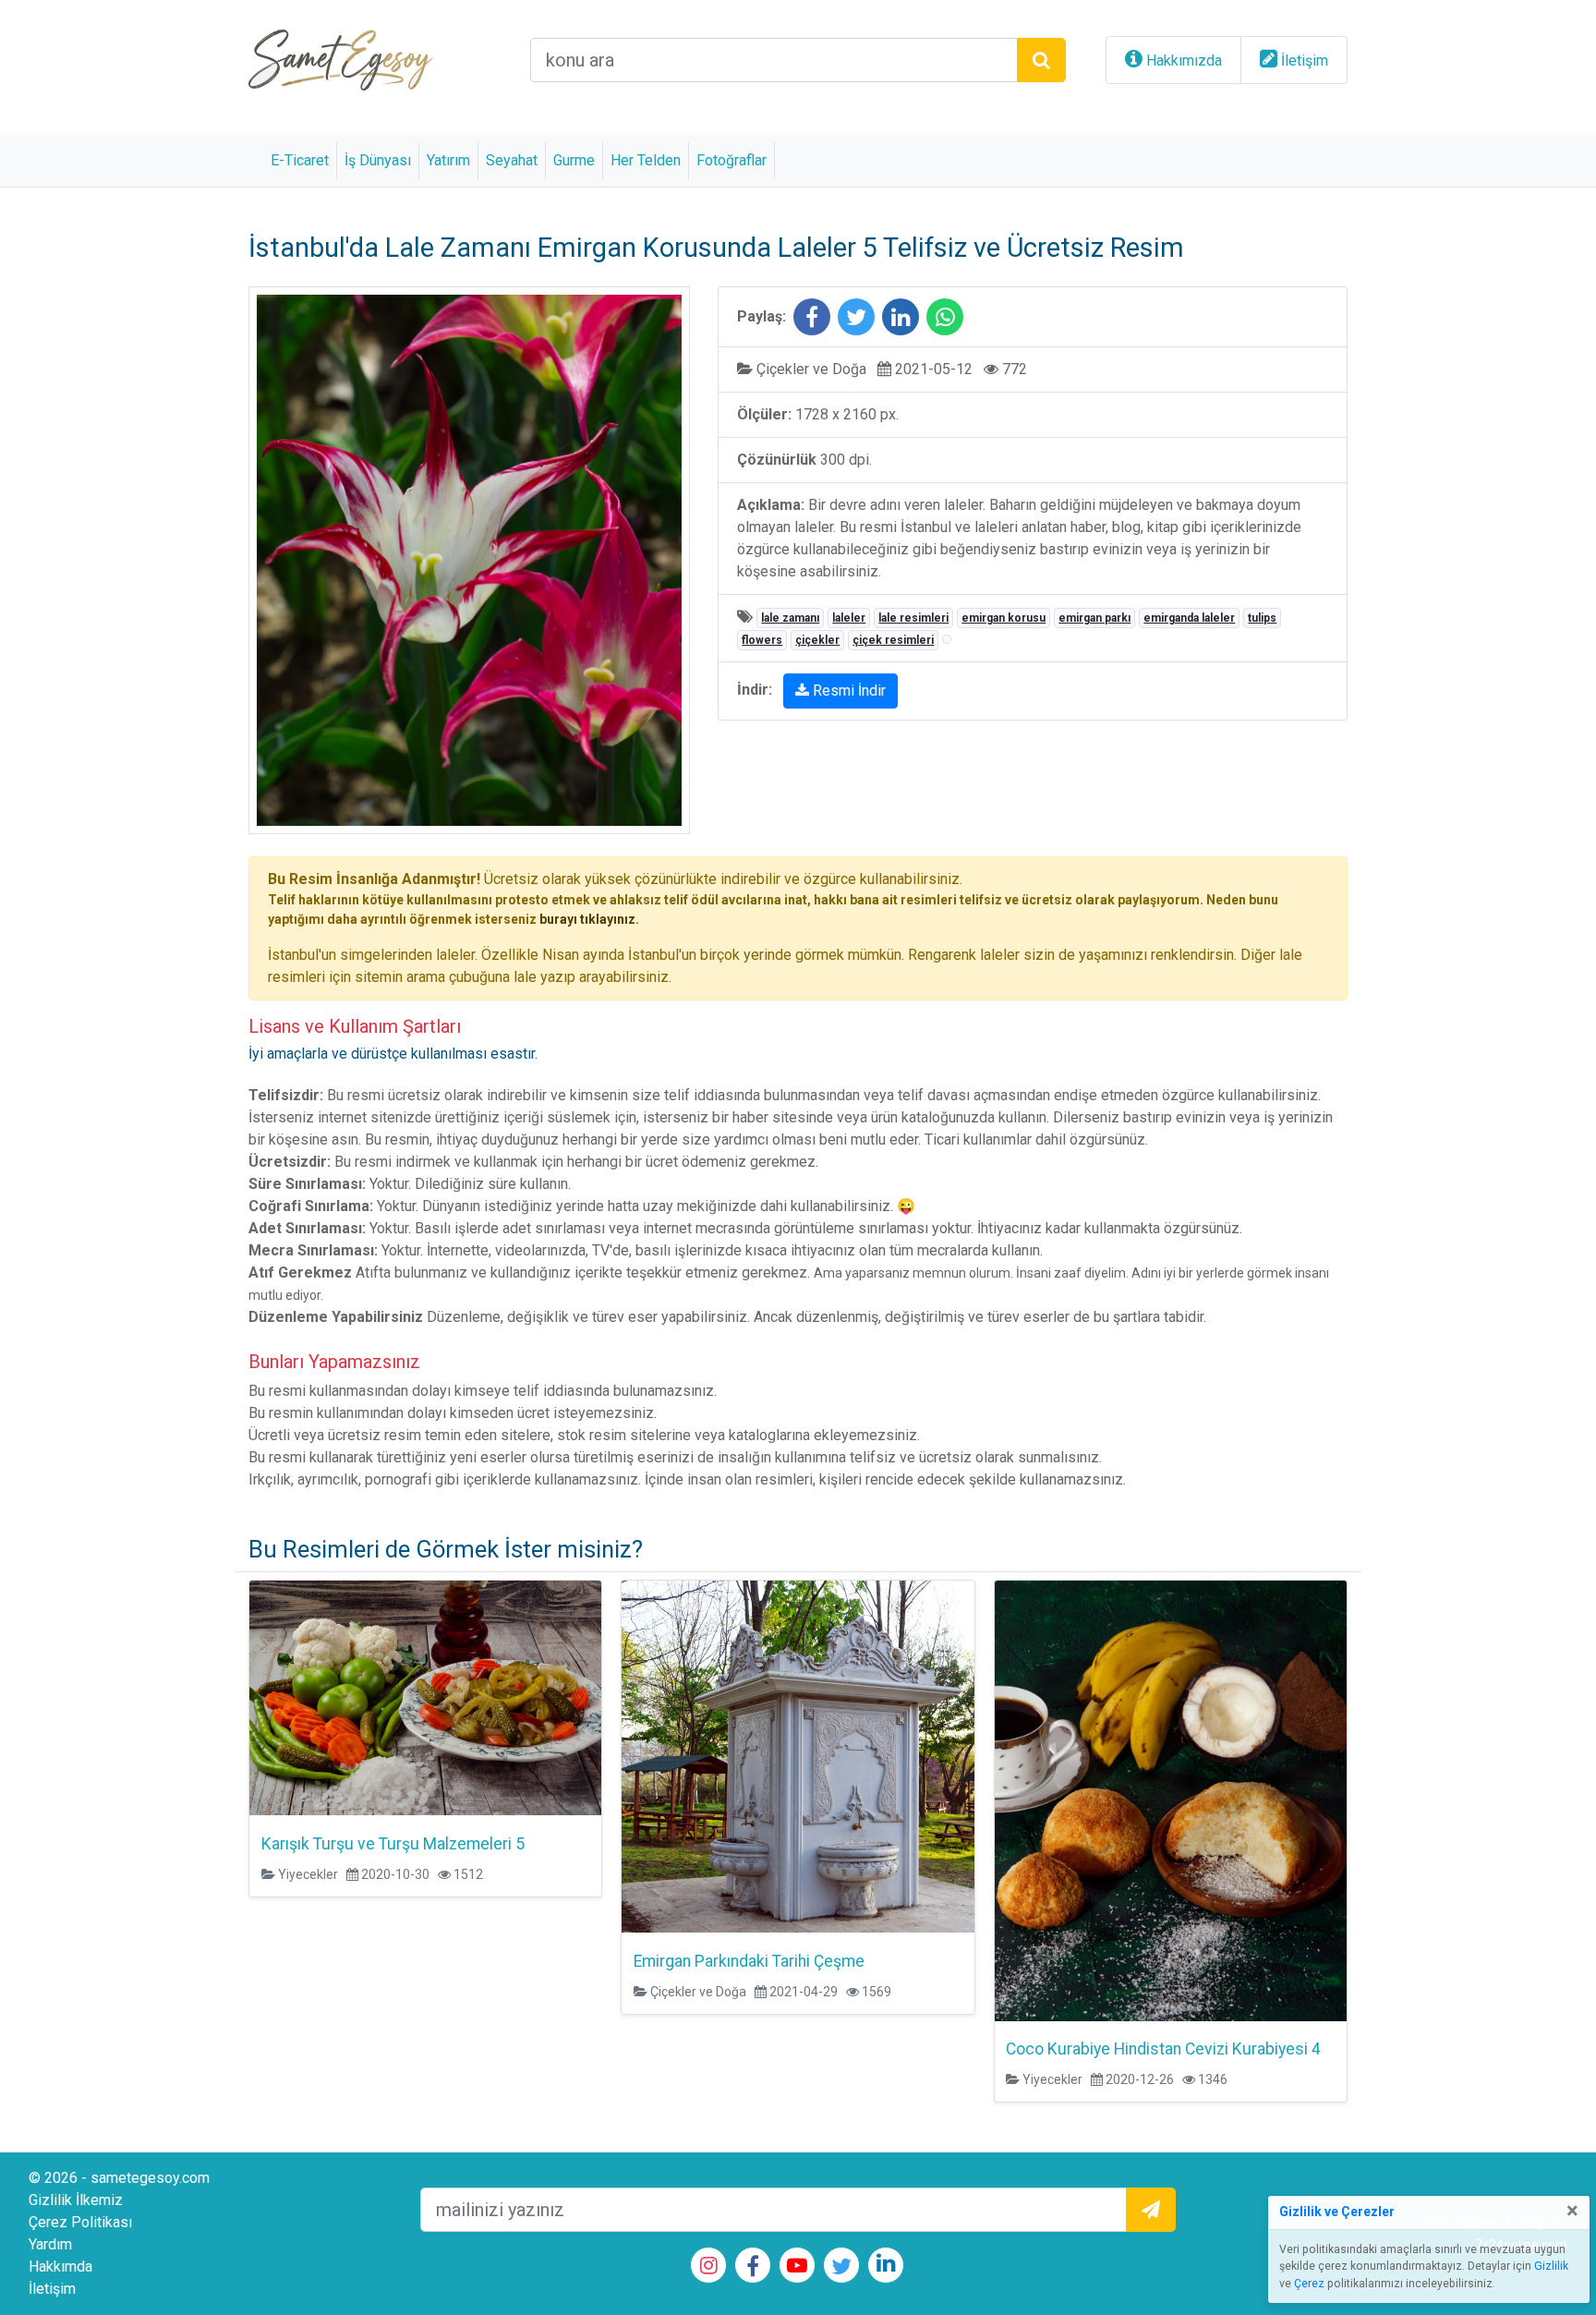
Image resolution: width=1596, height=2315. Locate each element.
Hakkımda (60, 2267)
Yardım (50, 2244)
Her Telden (646, 160)
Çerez (1309, 2284)
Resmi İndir (847, 691)
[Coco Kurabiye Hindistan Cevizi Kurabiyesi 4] (1171, 1799)
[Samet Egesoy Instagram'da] (709, 2267)
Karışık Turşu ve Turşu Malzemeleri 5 (393, 1844)
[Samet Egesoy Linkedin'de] (886, 2266)
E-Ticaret (300, 160)
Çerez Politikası (80, 2222)
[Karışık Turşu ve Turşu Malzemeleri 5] (425, 1697)
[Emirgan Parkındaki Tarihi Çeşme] (798, 1756)
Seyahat (512, 160)
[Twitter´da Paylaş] (856, 320)
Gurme (574, 160)
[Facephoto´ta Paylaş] (812, 320)
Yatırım (448, 160)
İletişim (1305, 61)
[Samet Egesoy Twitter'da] (841, 2269)
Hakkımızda (1184, 61)
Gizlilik (1551, 2266)
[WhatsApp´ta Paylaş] (945, 320)
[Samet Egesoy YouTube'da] (797, 2267)
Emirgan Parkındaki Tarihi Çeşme (749, 1961)
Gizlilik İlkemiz (76, 2200)
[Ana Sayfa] (341, 59)
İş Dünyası (378, 160)
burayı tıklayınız (587, 919)
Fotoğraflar (731, 160)
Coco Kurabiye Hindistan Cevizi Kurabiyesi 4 (1163, 2049)
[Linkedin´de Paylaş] (901, 320)
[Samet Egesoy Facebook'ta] (753, 2269)
